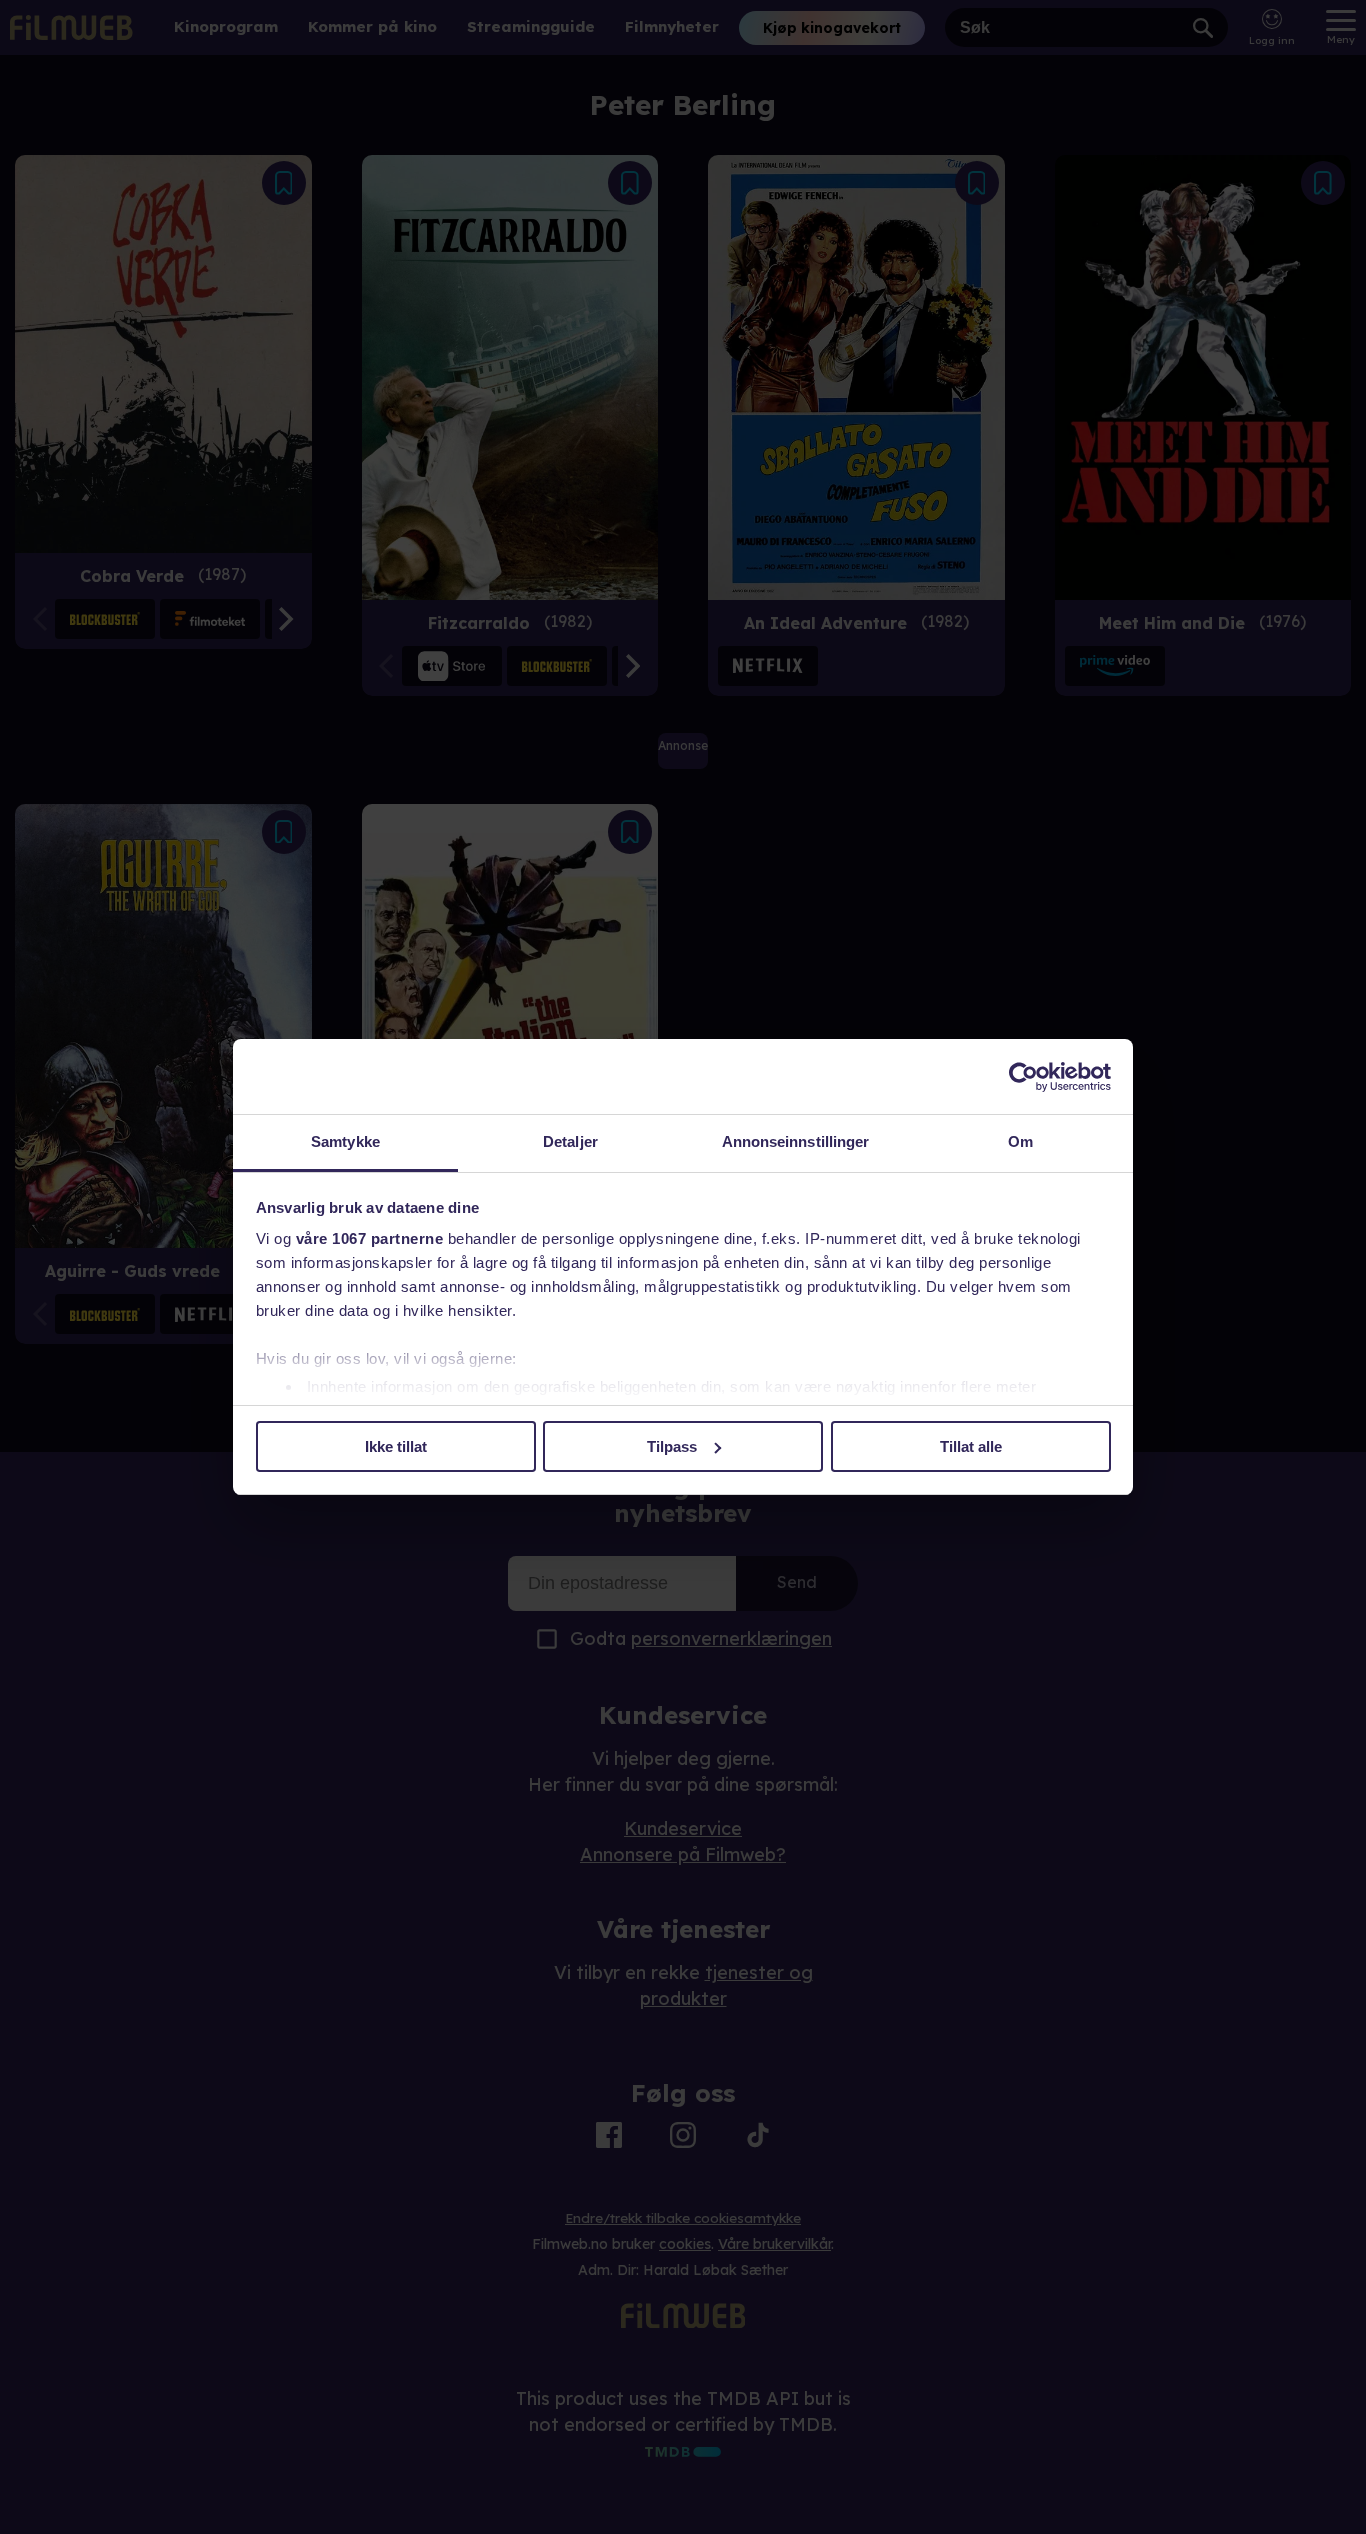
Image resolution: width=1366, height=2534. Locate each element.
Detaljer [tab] (570, 1141)
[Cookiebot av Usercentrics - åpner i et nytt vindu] (1023, 1077)
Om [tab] (1020, 1141)
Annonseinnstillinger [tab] (796, 1141)
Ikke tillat (396, 1446)
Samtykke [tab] (345, 1141)
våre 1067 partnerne (370, 1238)
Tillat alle (971, 1446)
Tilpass (672, 1446)
